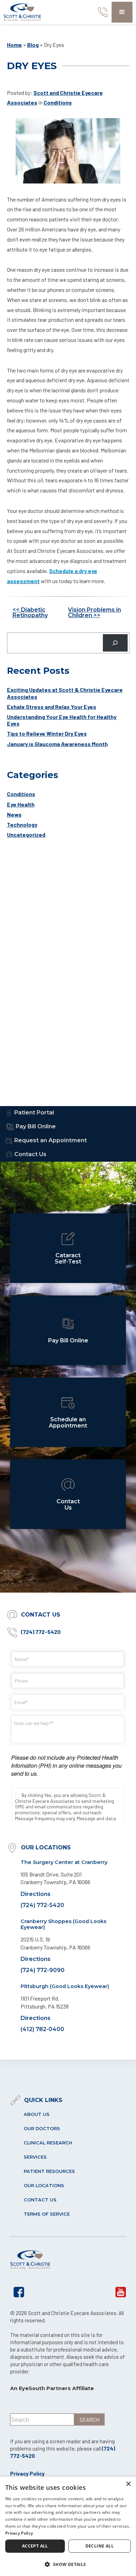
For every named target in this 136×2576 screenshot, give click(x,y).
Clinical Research (48, 2143)
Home (14, 45)
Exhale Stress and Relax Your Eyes (52, 707)
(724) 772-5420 (40, 1632)
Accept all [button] (35, 2546)
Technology (22, 824)
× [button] (128, 2484)
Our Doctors (42, 2129)
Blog (33, 45)
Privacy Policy (27, 2473)
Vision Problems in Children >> (95, 612)
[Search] (115, 643)
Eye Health (21, 804)
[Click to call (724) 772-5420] (101, 12)
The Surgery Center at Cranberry (64, 1862)
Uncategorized (26, 835)
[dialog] (68, 2526)
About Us (37, 2114)
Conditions (58, 102)
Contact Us (40, 2200)
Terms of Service (47, 2214)
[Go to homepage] (22, 12)
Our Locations (44, 2186)
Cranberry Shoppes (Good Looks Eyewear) (63, 1924)
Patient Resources (49, 2171)
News (14, 814)
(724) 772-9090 (43, 1970)
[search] (89, 2419)
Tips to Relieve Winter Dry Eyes (47, 733)
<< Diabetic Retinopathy (30, 612)
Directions (36, 1894)
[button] (122, 12)
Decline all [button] (100, 2546)
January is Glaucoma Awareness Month (57, 744)
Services (35, 2157)
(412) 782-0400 (42, 2029)
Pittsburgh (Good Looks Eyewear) (65, 1986)
